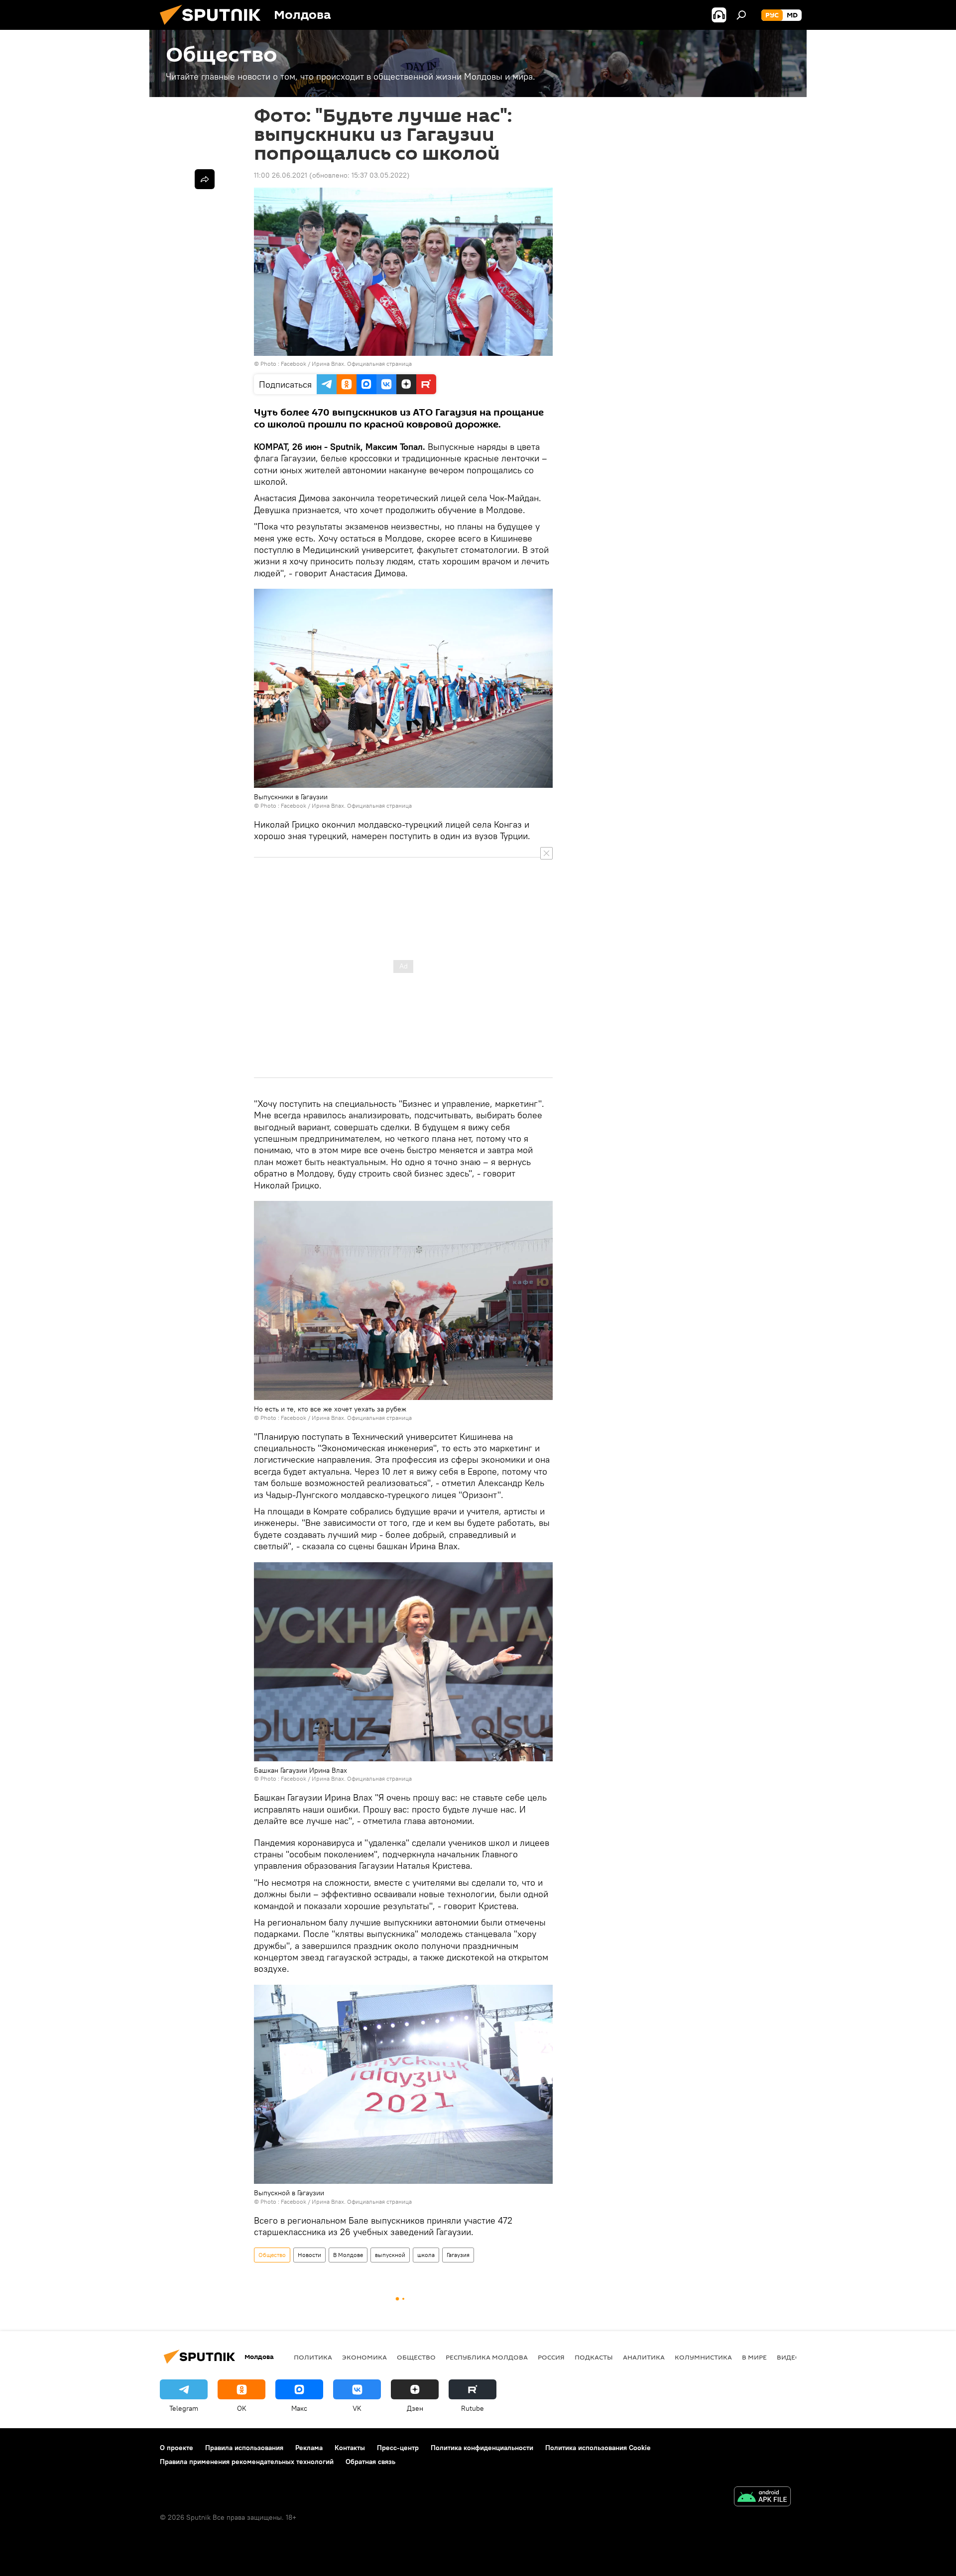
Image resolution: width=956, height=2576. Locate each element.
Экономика (364, 2357)
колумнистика (703, 2357)
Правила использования (244, 2448)
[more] (205, 179)
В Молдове (348, 2255)
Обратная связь (370, 2462)
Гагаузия (458, 2255)
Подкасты (594, 2357)
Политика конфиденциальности (482, 2448)
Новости (309, 2255)
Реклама (309, 2448)
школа (426, 2255)
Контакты (350, 2448)
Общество (272, 2255)
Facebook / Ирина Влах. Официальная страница (346, 364)
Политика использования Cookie (598, 2448)
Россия (551, 2357)
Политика (313, 2357)
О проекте (177, 2448)
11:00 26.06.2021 (281, 175)
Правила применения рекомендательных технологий (247, 2462)
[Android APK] (762, 2498)
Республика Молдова (487, 2357)
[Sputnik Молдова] (214, 27)
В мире (754, 2357)
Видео (789, 2357)
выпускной (390, 2255)
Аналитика (644, 2357)
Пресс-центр (398, 2448)
